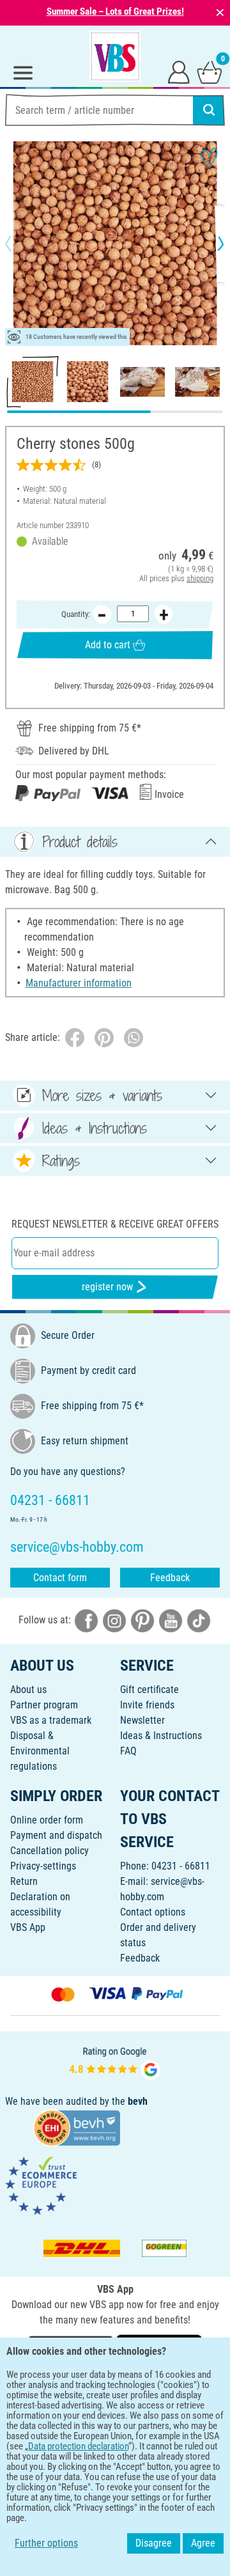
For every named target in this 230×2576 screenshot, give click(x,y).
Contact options (153, 1912)
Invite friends (147, 1705)
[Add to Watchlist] (209, 157)
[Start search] (209, 110)
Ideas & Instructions (161, 1736)
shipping (200, 578)
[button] (19, 244)
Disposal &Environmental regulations (40, 1751)
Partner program (44, 1705)
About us (28, 1690)
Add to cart (108, 645)
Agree (203, 2543)
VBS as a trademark (51, 1720)
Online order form (47, 1820)
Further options (46, 2543)
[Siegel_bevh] (77, 2127)
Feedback (170, 1578)
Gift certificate (149, 1690)
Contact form (60, 1578)
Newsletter (142, 1720)
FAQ (128, 1751)
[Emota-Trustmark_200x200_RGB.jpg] (41, 2185)
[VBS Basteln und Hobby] (115, 56)
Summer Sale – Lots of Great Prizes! (115, 12)
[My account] (179, 72)
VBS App (28, 1927)
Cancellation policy (50, 1851)
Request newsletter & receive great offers (115, 1224)
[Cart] (210, 72)
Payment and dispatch (56, 1835)
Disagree (154, 2543)
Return (24, 1881)
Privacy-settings (43, 1866)
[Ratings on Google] (115, 2062)
